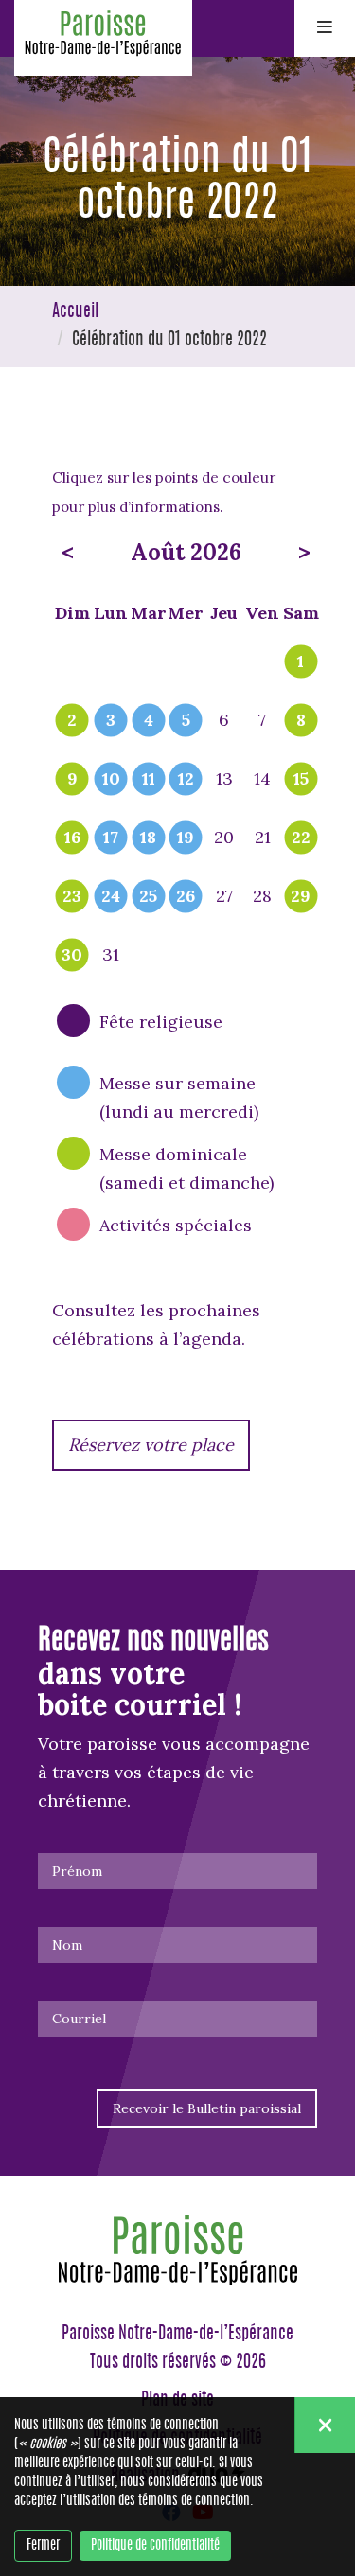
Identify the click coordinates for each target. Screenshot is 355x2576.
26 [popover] (186, 897)
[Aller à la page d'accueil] (103, 38)
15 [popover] (301, 780)
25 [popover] (148, 897)
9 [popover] (72, 780)
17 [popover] (111, 838)
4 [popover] (149, 721)
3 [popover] (111, 721)
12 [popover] (186, 780)
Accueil (75, 312)
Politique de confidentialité (155, 2546)
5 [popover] (186, 721)
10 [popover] (111, 780)
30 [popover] (72, 956)
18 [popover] (148, 838)
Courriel (79, 2019)
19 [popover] (186, 838)
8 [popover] (301, 721)
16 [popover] (72, 838)
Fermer (43, 2546)
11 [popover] (149, 780)
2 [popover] (72, 721)
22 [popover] (301, 838)
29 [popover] (301, 897)
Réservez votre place (151, 1445)
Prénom (77, 1871)
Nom (67, 1945)
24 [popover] (111, 897)
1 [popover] (301, 662)
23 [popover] (72, 897)
